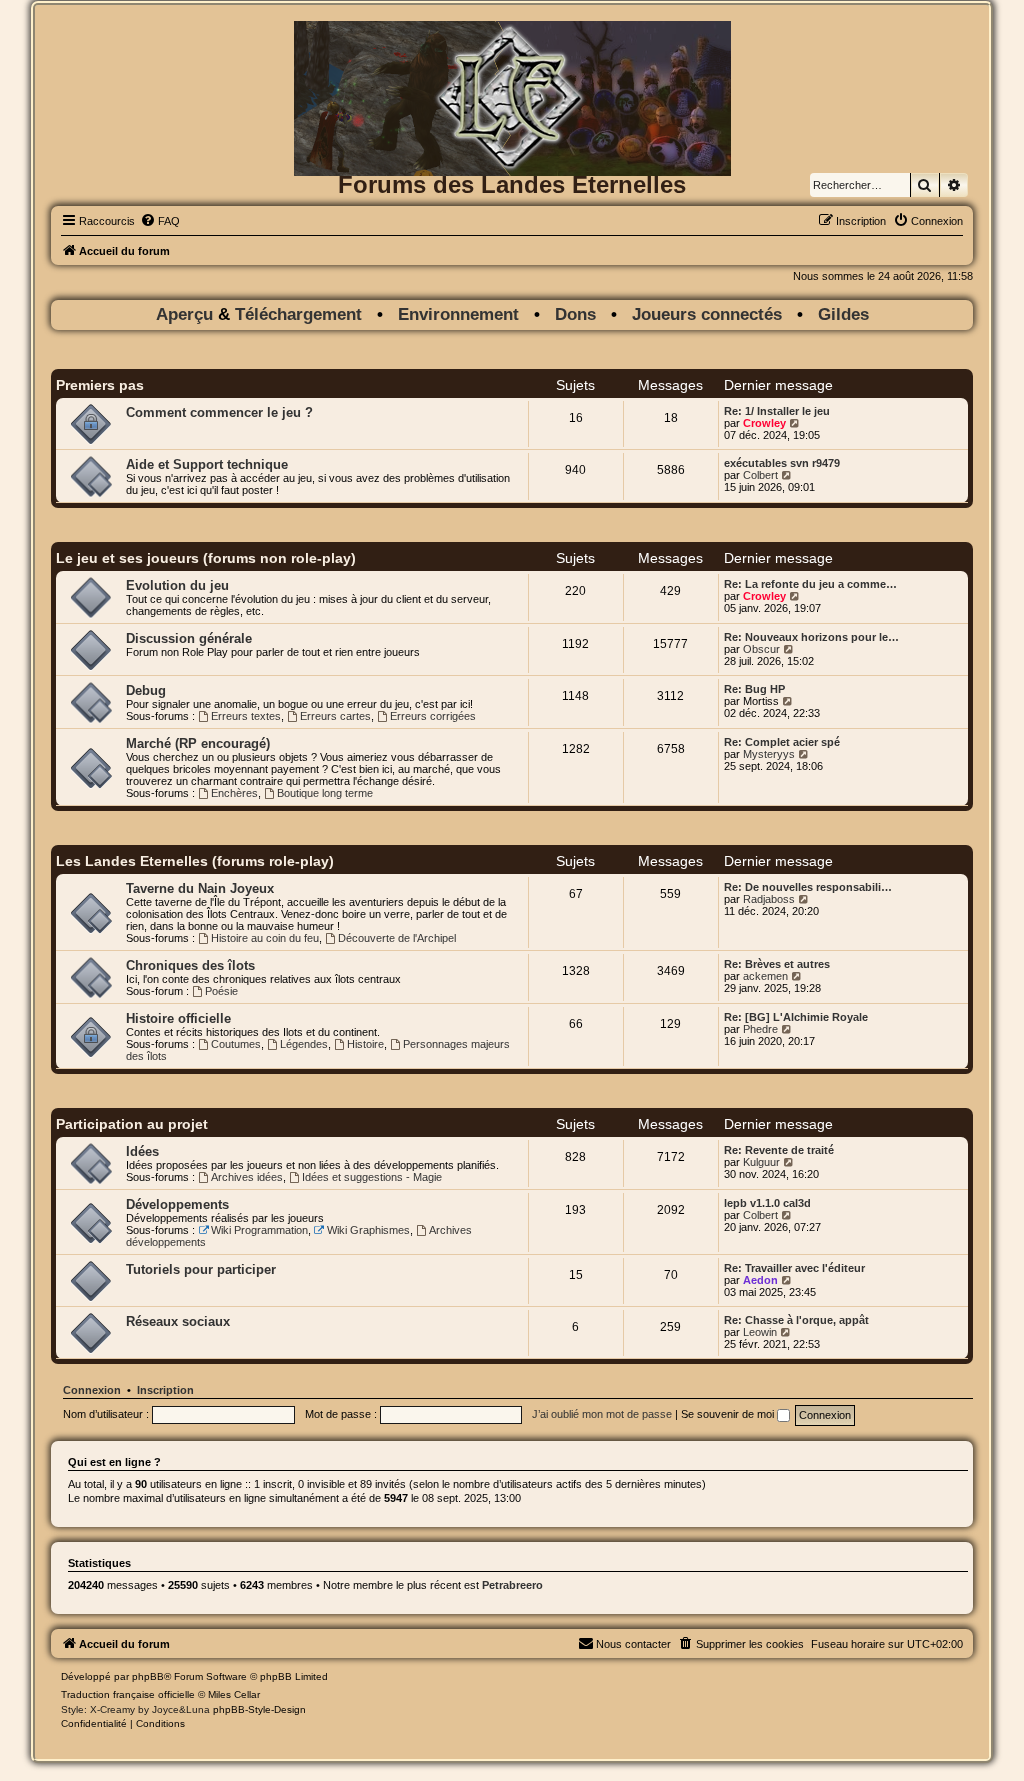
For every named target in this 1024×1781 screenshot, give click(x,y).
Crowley (764, 423)
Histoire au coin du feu (265, 938)
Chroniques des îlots (190, 965)
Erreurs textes (246, 716)
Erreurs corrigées (433, 716)
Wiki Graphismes (368, 1230)
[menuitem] (160, 221)
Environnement (458, 314)
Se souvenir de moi (729, 1414)
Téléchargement (298, 314)
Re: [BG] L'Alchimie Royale (796, 1017)
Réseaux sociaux (178, 1321)
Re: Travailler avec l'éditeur (794, 1268)
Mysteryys (769, 754)
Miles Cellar (234, 1694)
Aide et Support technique (207, 464)
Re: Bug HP (754, 689)
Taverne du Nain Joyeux (200, 888)
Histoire (365, 1044)
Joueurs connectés (707, 314)
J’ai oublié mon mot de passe (602, 1414)
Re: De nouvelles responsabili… (808, 887)
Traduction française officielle (128, 1694)
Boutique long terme (325, 793)
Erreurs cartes (335, 716)
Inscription (165, 1390)
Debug (146, 690)
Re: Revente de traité (779, 1150)
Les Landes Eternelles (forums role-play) (195, 861)
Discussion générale (189, 638)
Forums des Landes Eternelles (512, 184)
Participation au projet (132, 1124)
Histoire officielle (178, 1018)
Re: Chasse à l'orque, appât (796, 1320)
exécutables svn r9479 (782, 463)
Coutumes (236, 1044)
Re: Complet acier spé (782, 742)
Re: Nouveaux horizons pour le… (811, 637)
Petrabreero (512, 1585)
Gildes (843, 314)
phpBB (148, 1676)
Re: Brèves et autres (777, 964)
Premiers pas (100, 385)
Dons (575, 314)
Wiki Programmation (259, 1230)
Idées (142, 1151)
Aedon (760, 1280)
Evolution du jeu (177, 585)
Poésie (221, 991)
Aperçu (187, 314)
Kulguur (761, 1162)
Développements (177, 1204)
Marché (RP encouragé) (198, 743)
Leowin (760, 1332)
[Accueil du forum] (512, 53)
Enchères (234, 793)
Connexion (92, 1390)
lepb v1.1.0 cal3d (767, 1203)
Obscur (761, 649)
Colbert (760, 475)
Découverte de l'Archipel (397, 938)
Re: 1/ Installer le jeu (777, 411)
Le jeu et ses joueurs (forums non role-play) (206, 558)
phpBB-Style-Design (259, 1709)
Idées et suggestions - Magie (372, 1177)
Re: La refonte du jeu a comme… (810, 584)
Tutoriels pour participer (201, 1269)
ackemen (765, 976)
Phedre (760, 1029)
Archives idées (247, 1177)
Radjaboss (769, 899)
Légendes (304, 1044)
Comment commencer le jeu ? (219, 412)
